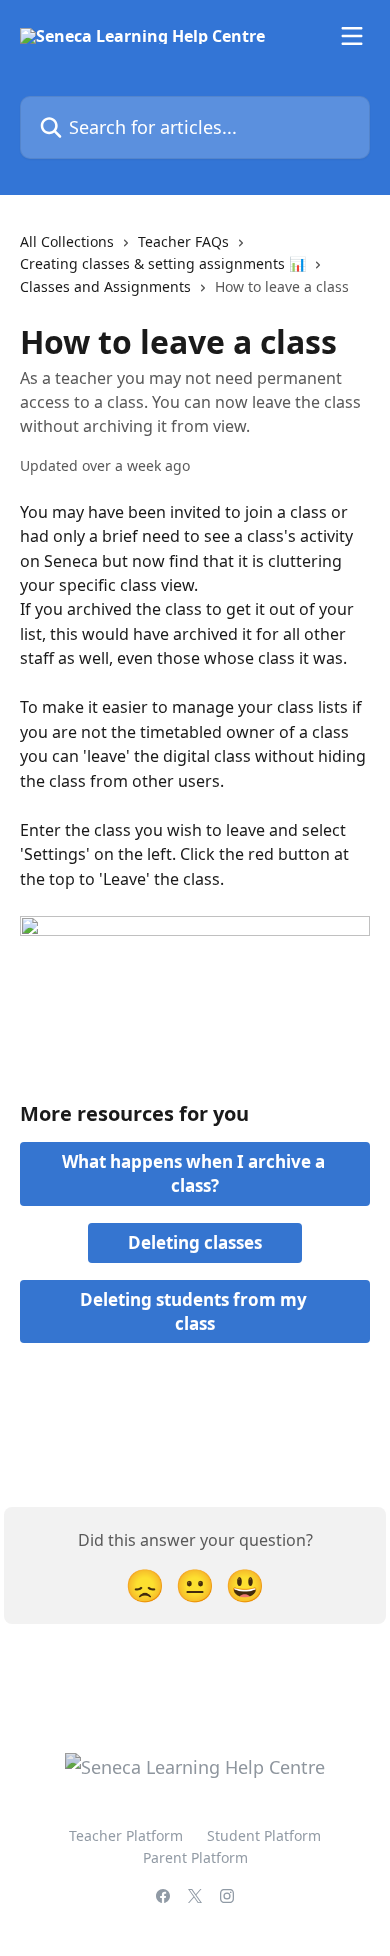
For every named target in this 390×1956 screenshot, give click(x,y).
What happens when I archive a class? (195, 1173)
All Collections (67, 241)
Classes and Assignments (105, 286)
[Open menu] (352, 36)
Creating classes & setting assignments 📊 (163, 263)
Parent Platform (195, 1857)
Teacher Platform (126, 1835)
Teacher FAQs (183, 241)
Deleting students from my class (195, 1311)
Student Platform (264, 1835)
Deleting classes (195, 1242)
